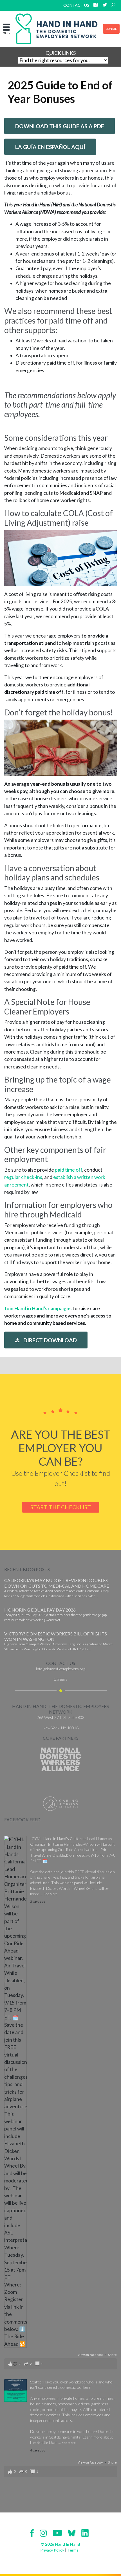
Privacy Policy (52, 2550)
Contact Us (76, 5)
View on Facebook (91, 2355)
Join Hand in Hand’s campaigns (38, 1308)
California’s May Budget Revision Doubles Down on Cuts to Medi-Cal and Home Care (57, 1583)
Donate (111, 29)
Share (112, 2355)
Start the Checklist (61, 1507)
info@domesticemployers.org (61, 1669)
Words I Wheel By (74, 1888)
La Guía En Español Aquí (50, 147)
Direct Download (50, 1340)
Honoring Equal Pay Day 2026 (40, 1610)
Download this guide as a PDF (60, 126)
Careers (60, 1679)
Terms (73, 2550)
